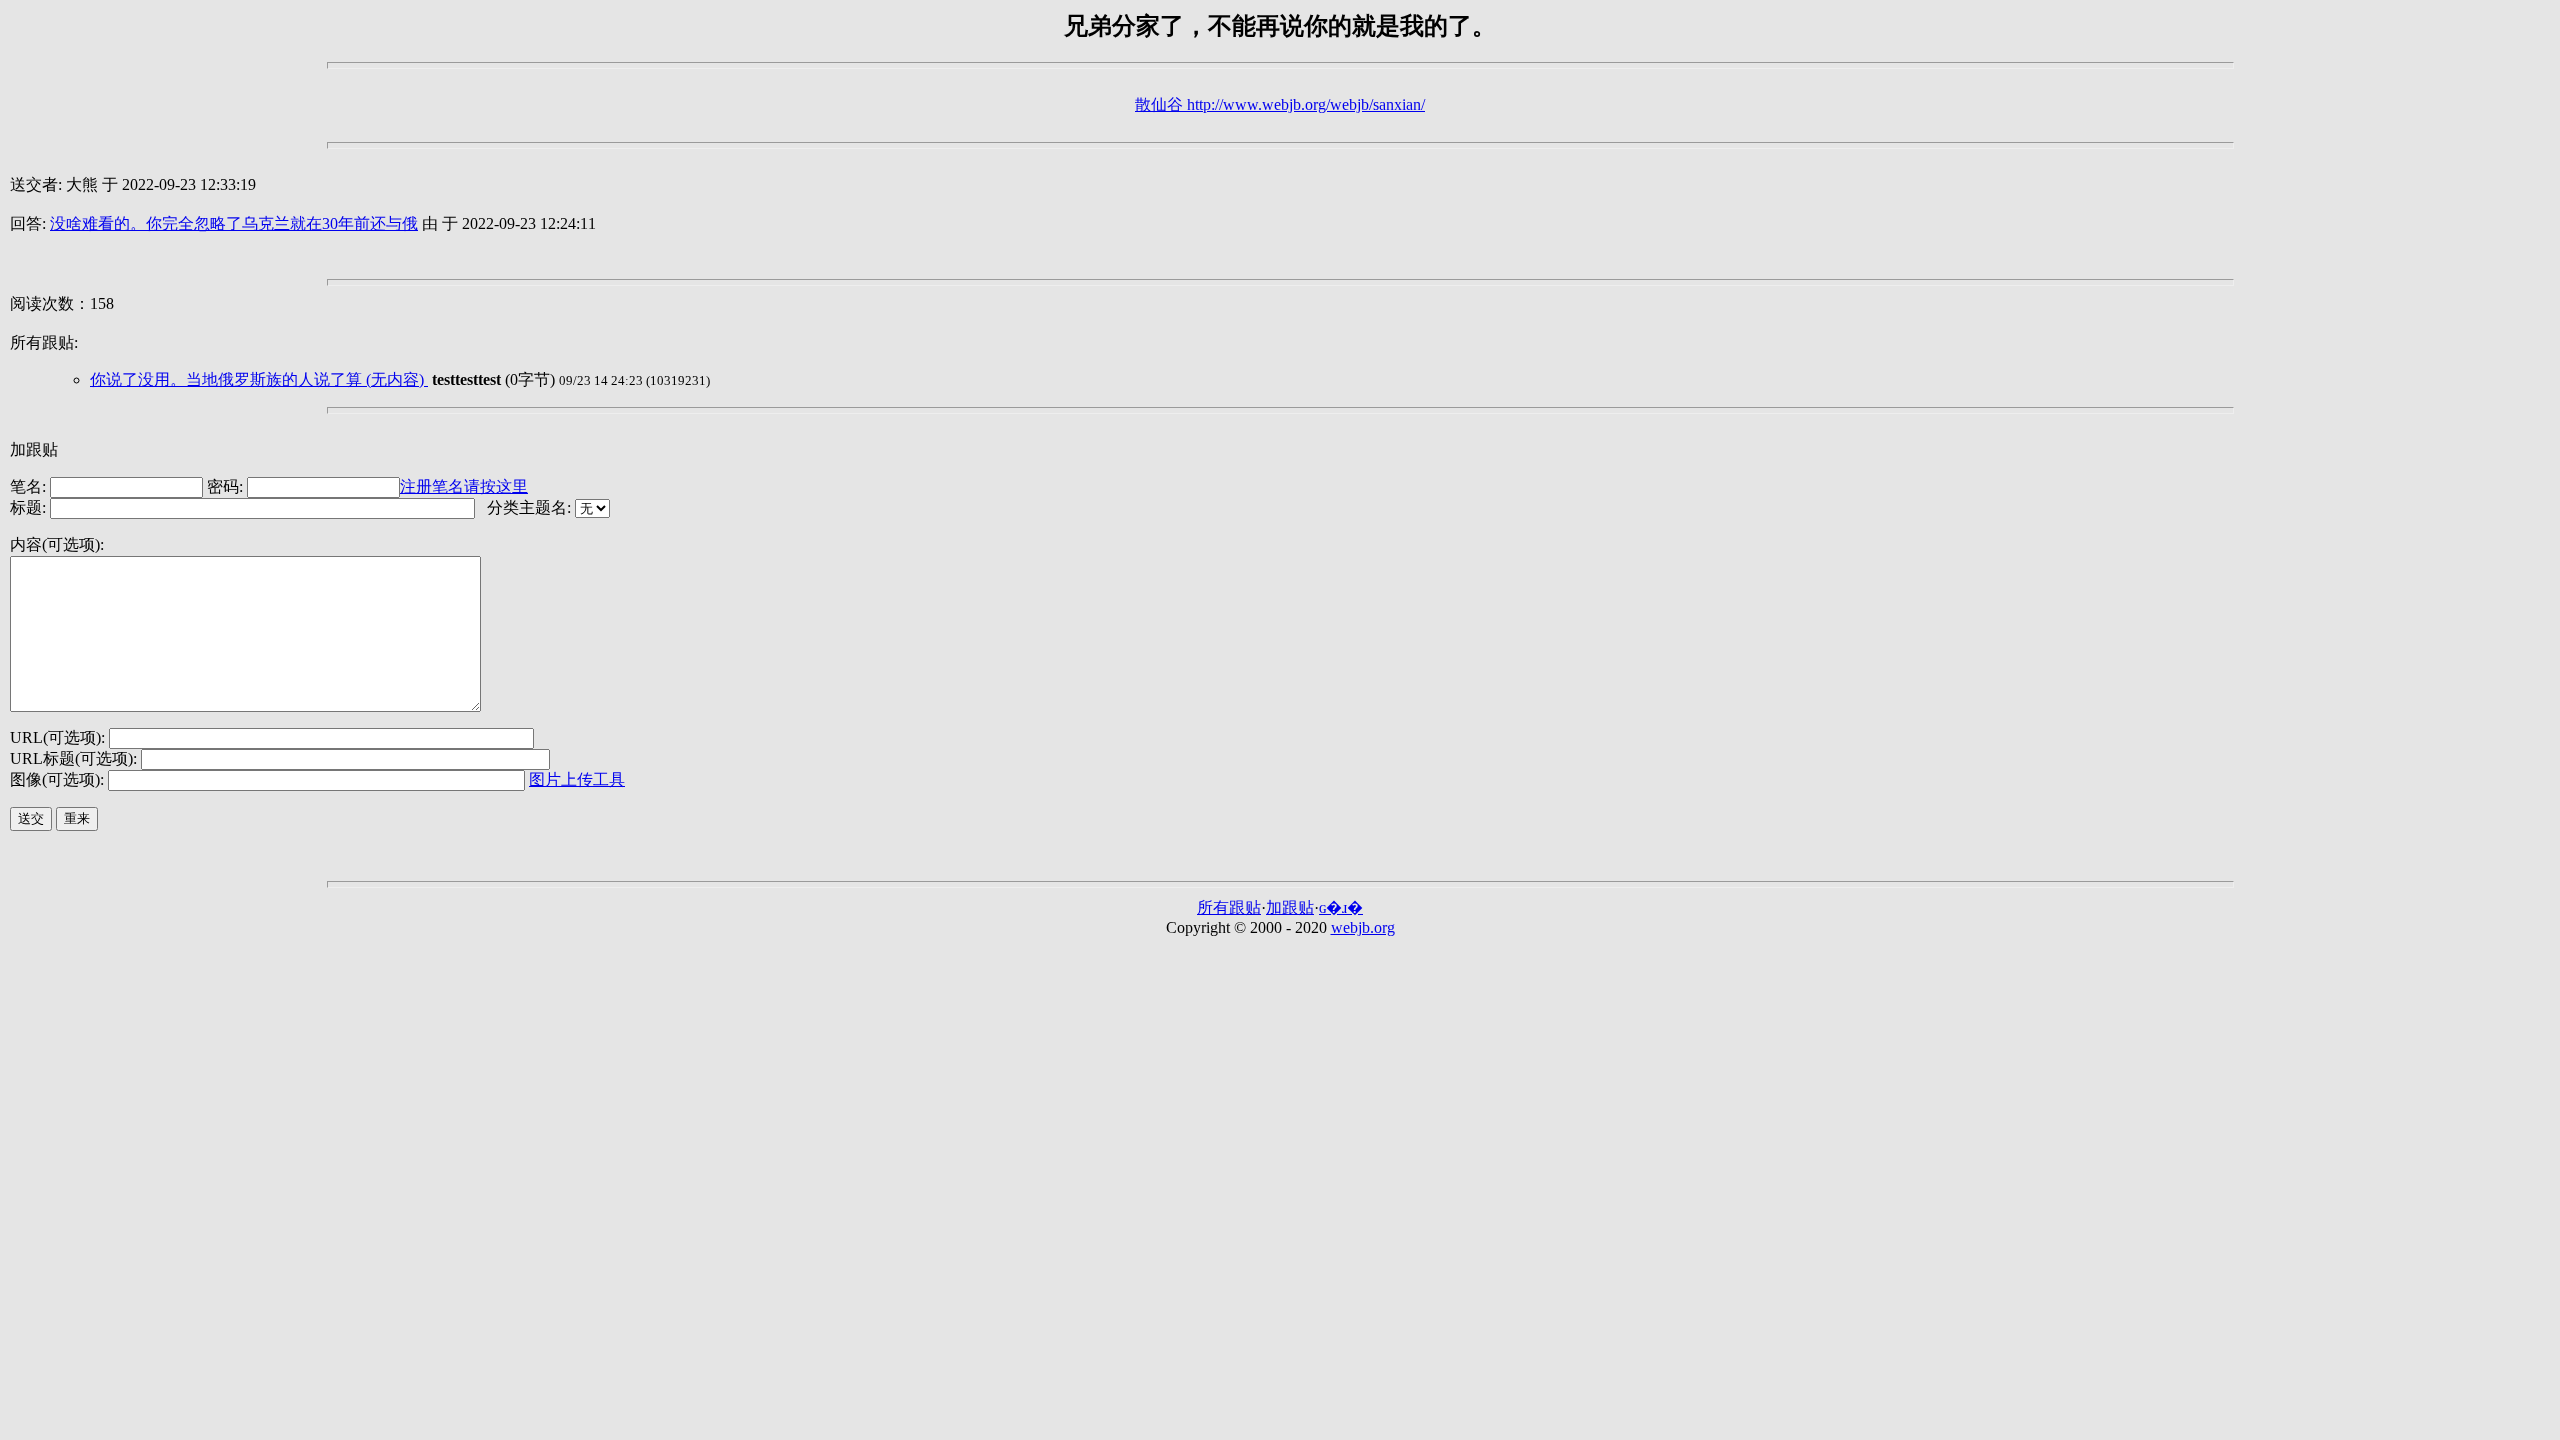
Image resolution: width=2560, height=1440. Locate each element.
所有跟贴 (1229, 907)
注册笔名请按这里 (464, 486)
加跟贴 (1290, 907)
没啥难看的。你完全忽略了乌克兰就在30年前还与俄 (234, 223)
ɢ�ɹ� (1341, 907)
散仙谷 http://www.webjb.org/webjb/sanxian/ (1280, 104)
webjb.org (1363, 927)
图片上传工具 (577, 779)
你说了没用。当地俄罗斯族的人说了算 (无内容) (259, 379)
